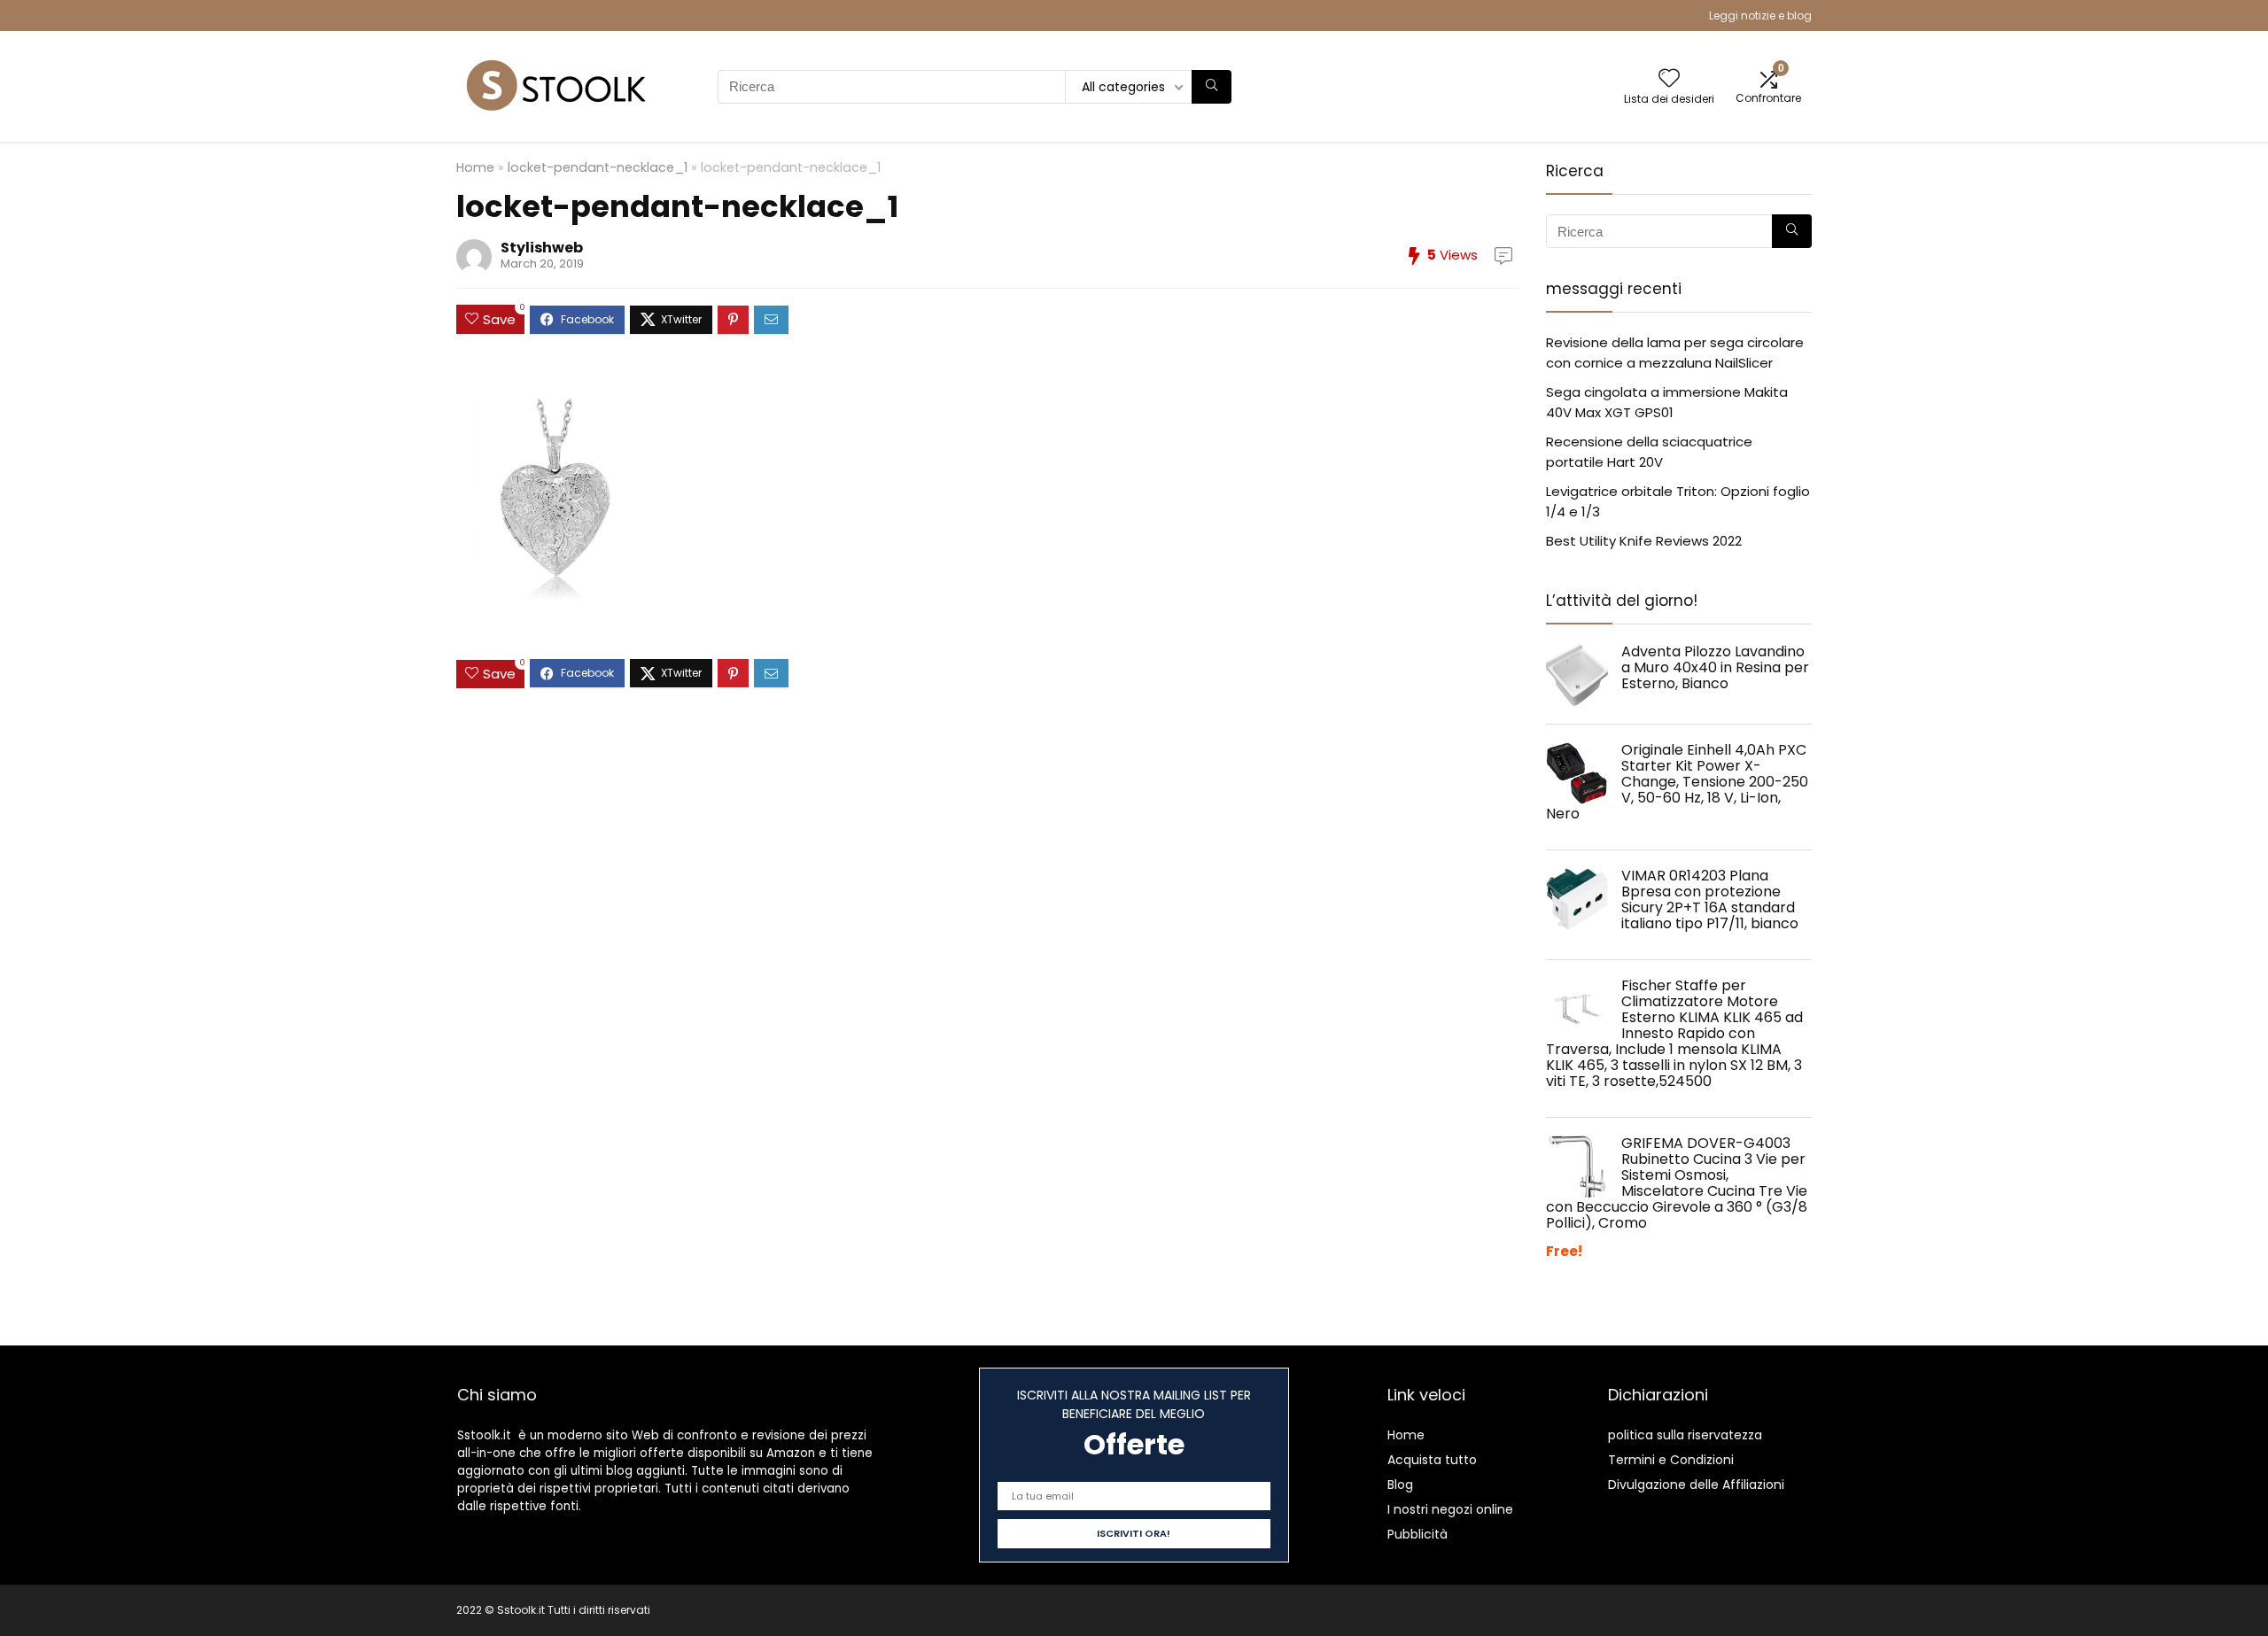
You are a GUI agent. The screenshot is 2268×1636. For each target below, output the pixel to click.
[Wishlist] (1669, 79)
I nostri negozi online (1450, 1509)
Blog (1400, 1485)
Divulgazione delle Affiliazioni (1696, 1485)
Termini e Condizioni (1671, 1460)
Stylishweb (542, 248)
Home (475, 167)
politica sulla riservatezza (1685, 1435)
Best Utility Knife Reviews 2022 (1644, 541)
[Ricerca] (1212, 87)
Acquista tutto (1432, 1460)
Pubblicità (1417, 1534)
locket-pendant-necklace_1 (598, 167)
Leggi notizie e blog (1760, 16)
